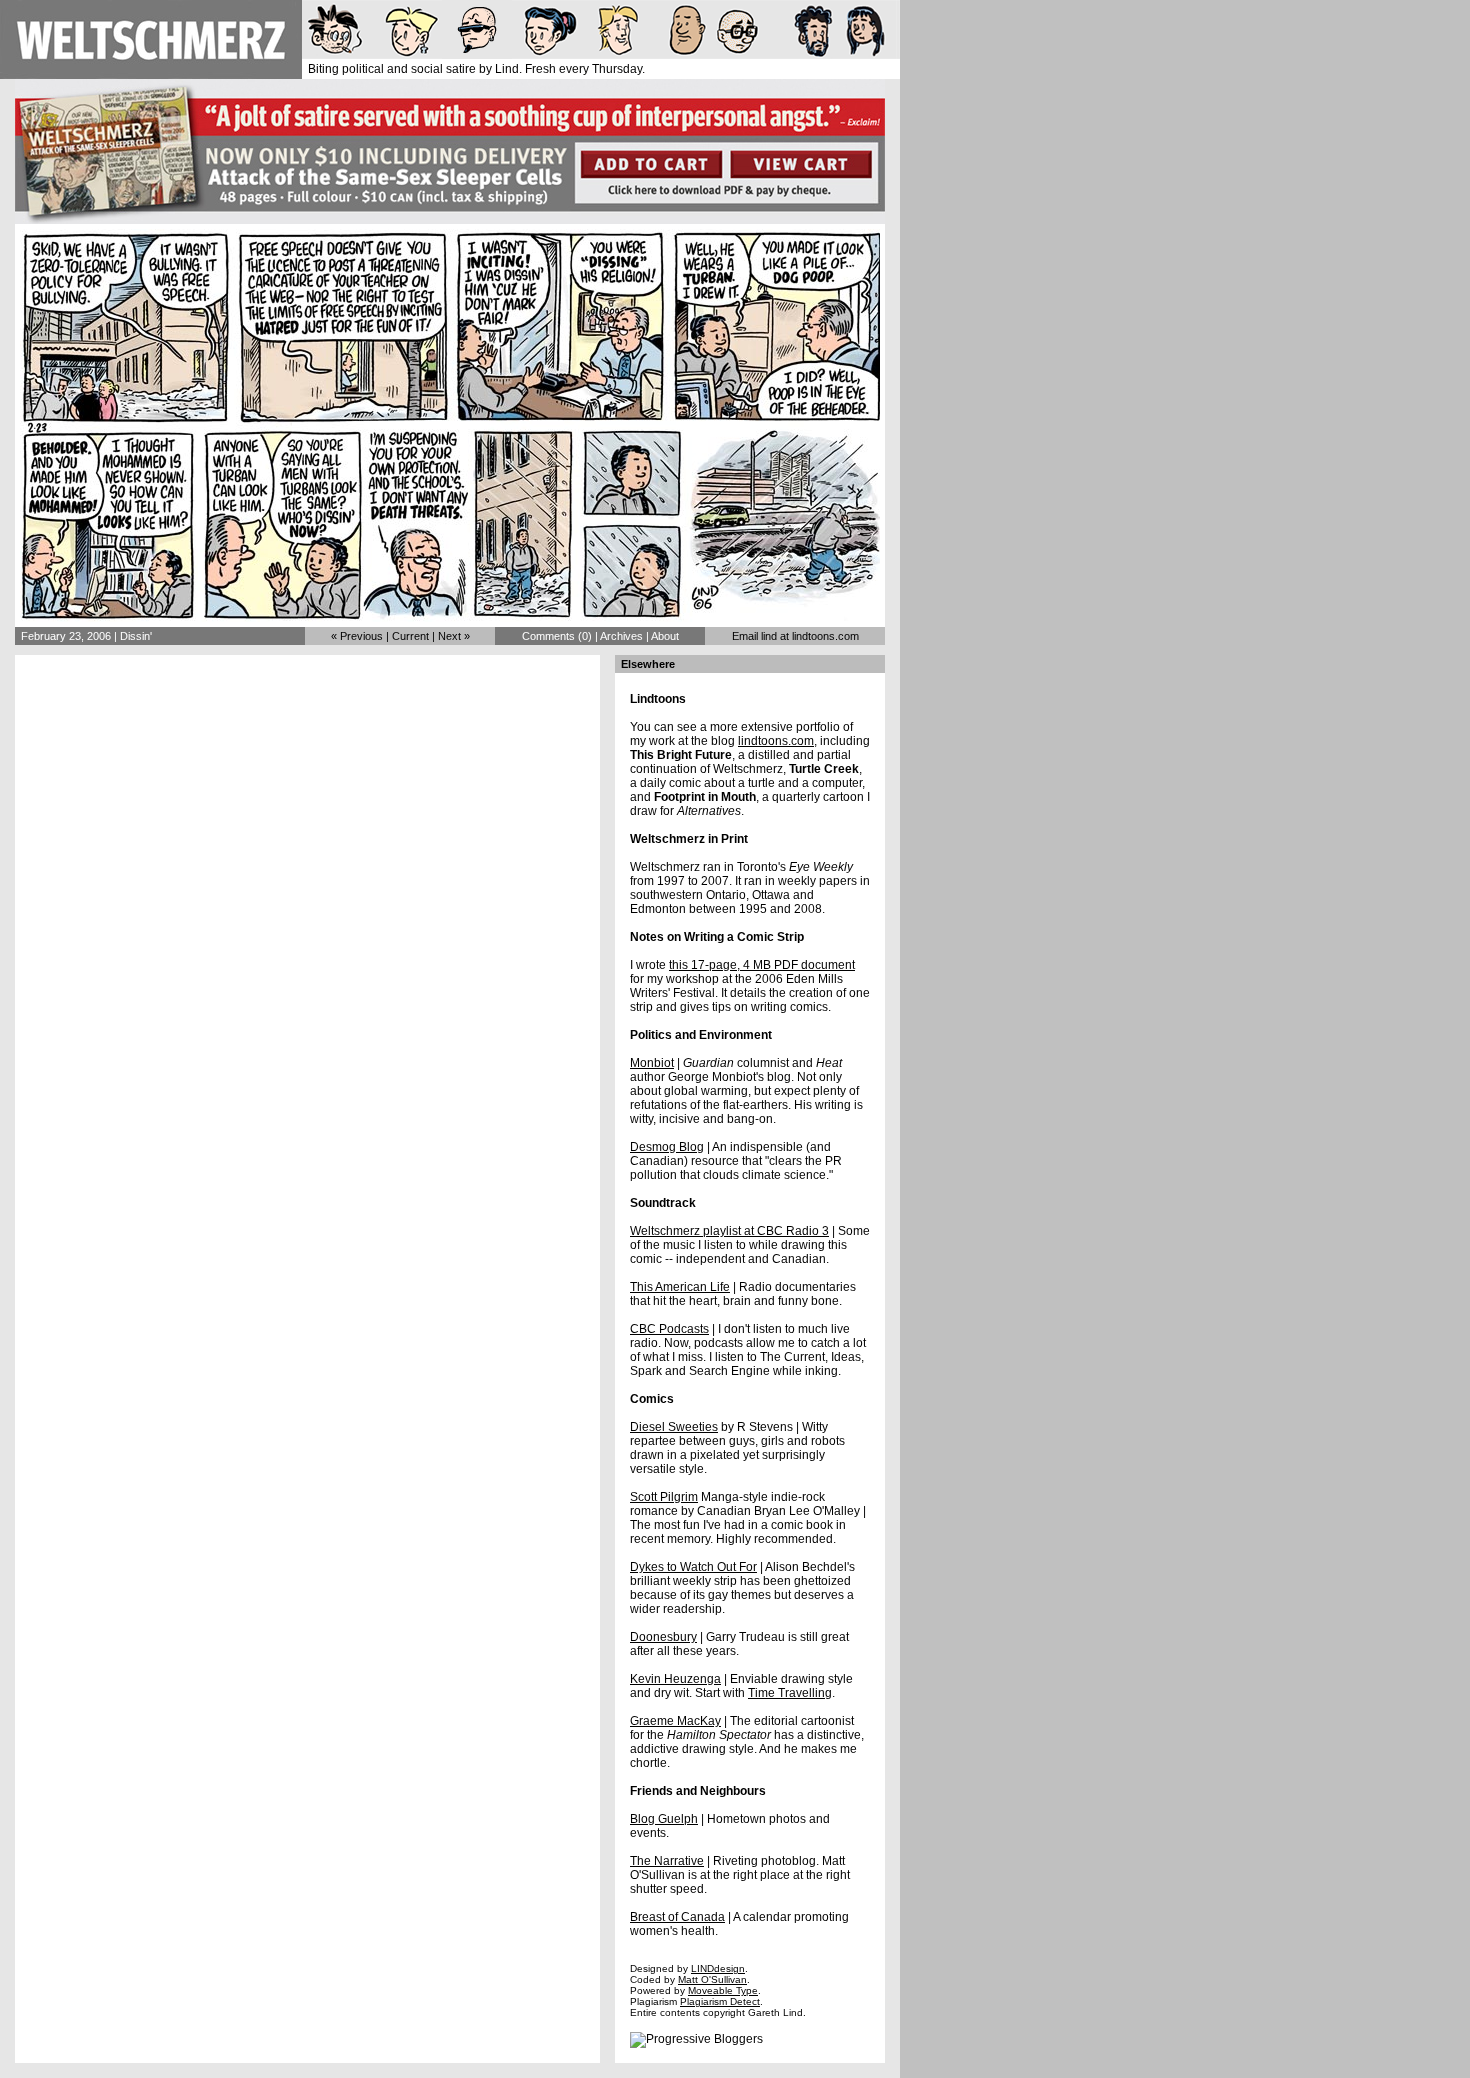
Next (449, 636)
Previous (361, 636)
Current (410, 636)
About (665, 636)
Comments (548, 636)
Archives (621, 636)
